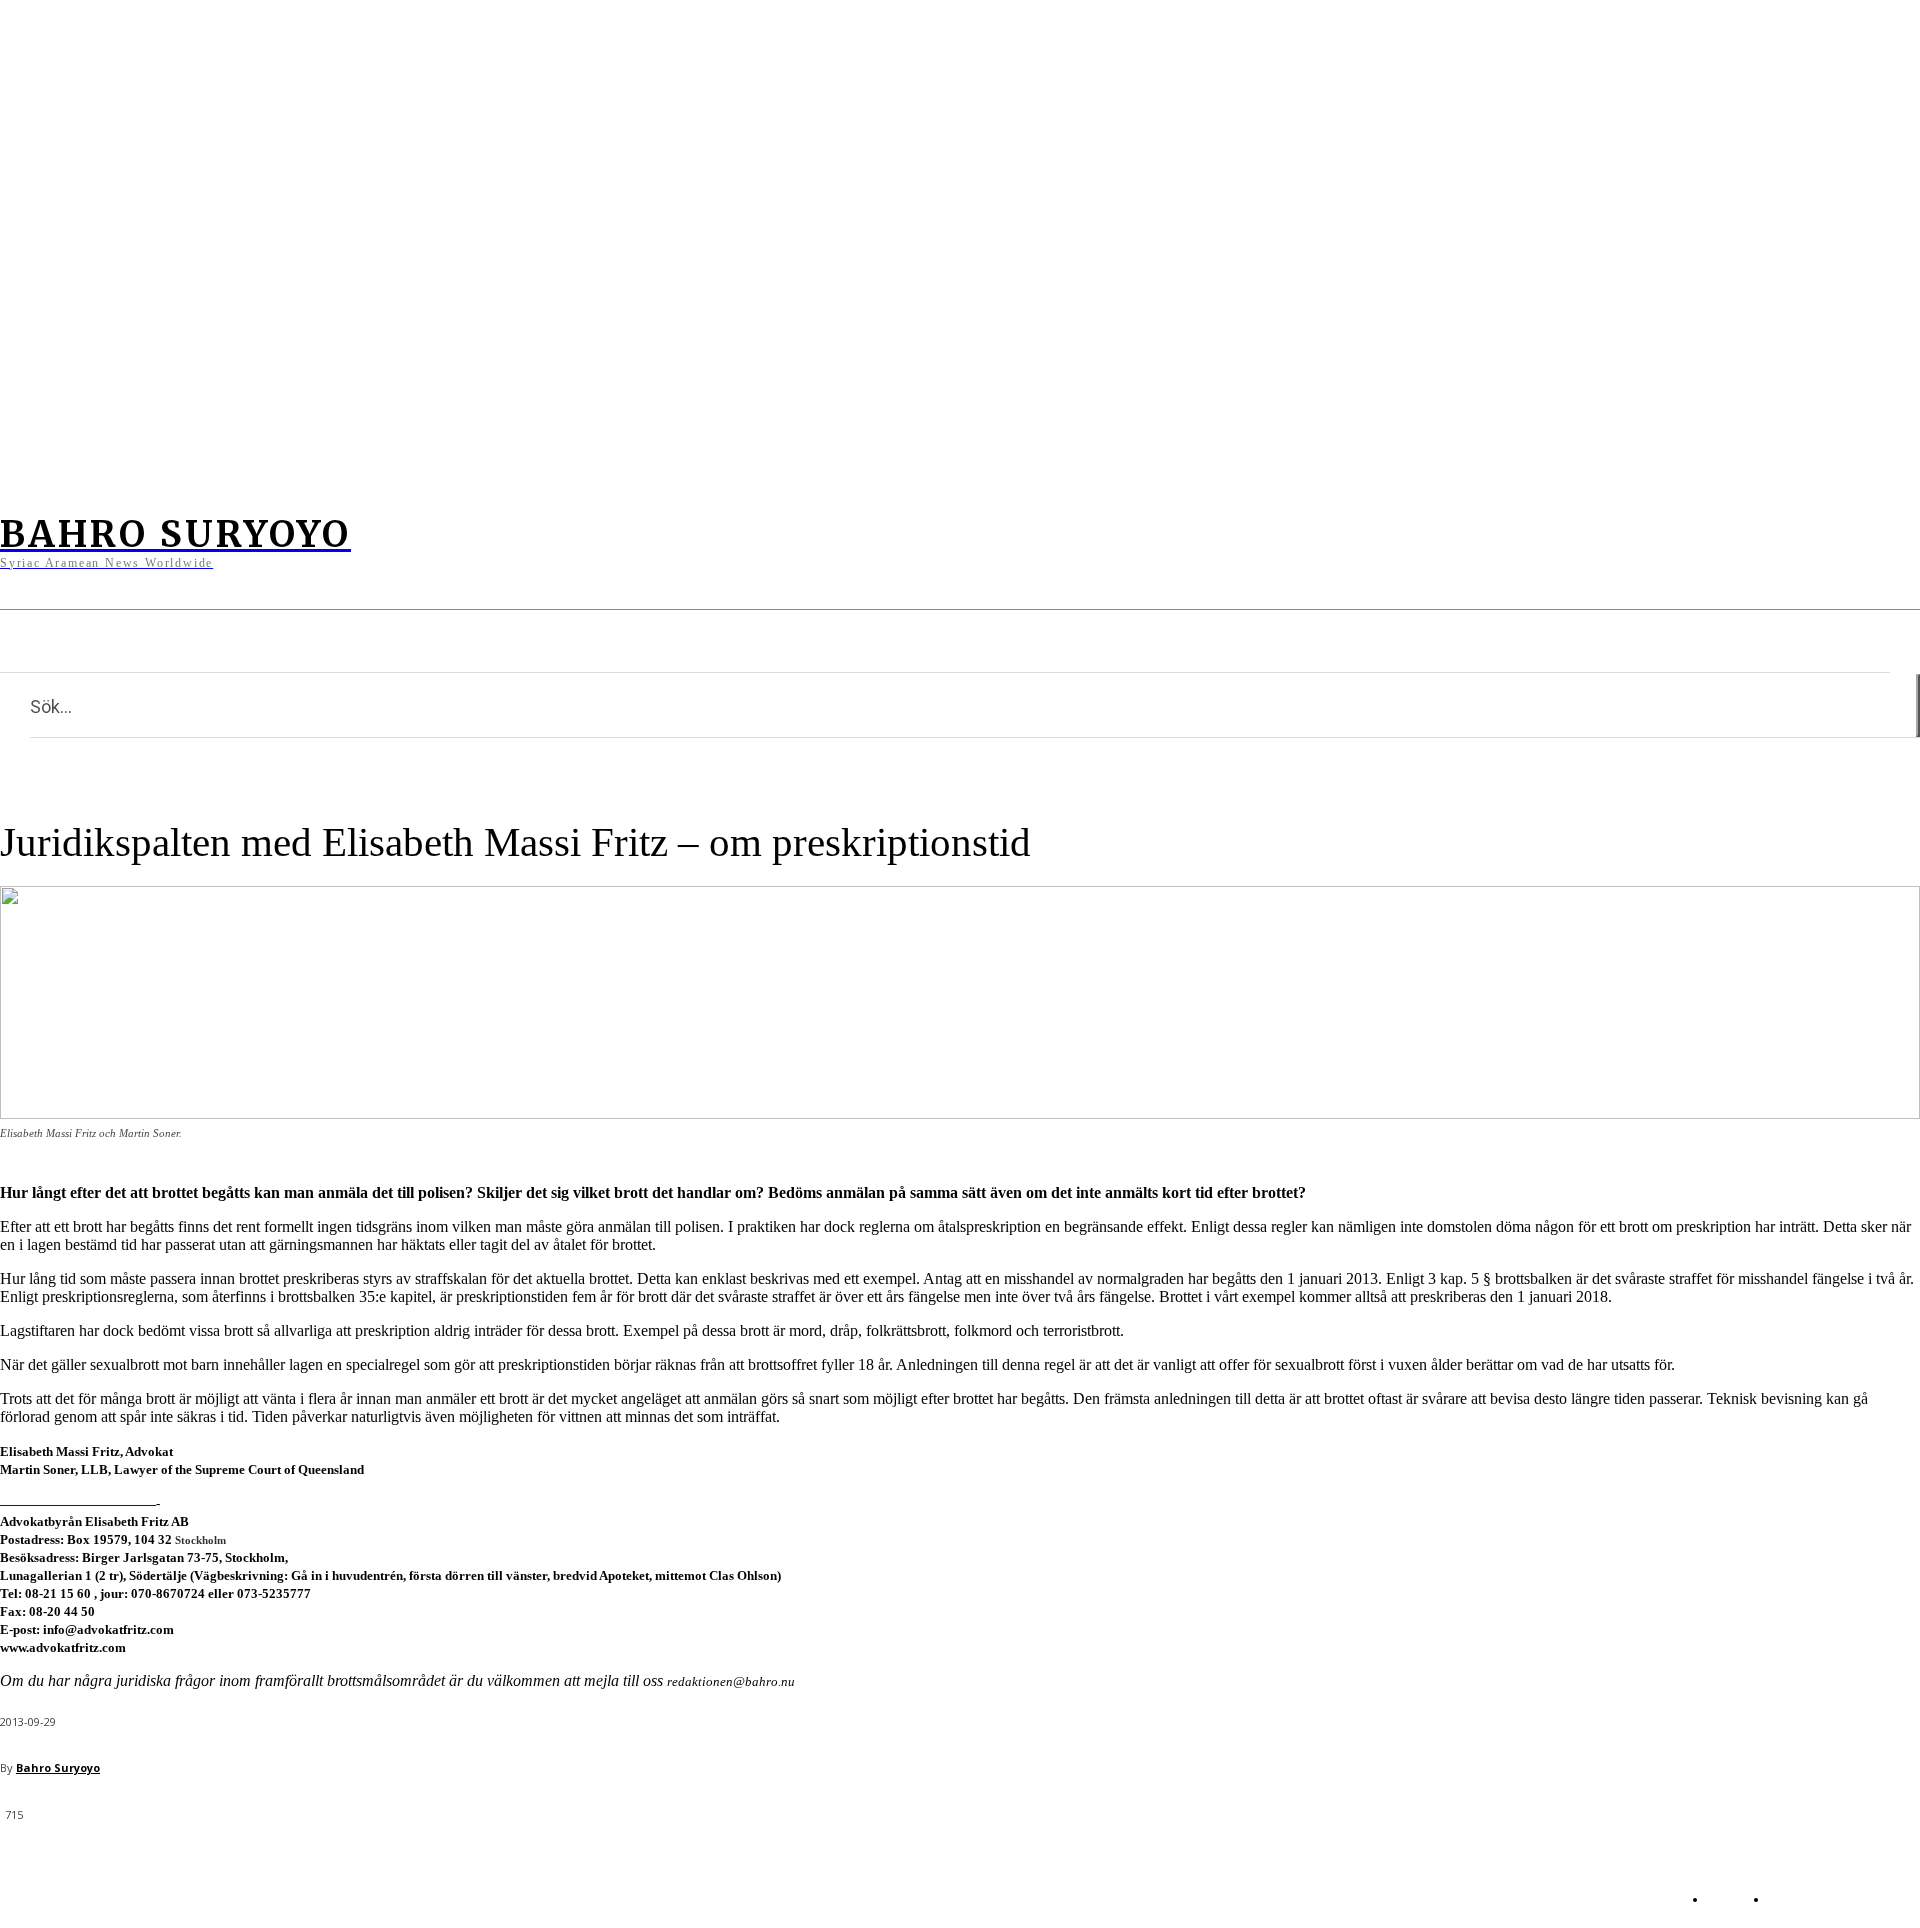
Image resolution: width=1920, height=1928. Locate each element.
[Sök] (1918, 705)
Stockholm (200, 1540)
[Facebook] (425, 541)
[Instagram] (464, 541)
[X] (503, 541)
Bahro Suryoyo (58, 1767)
